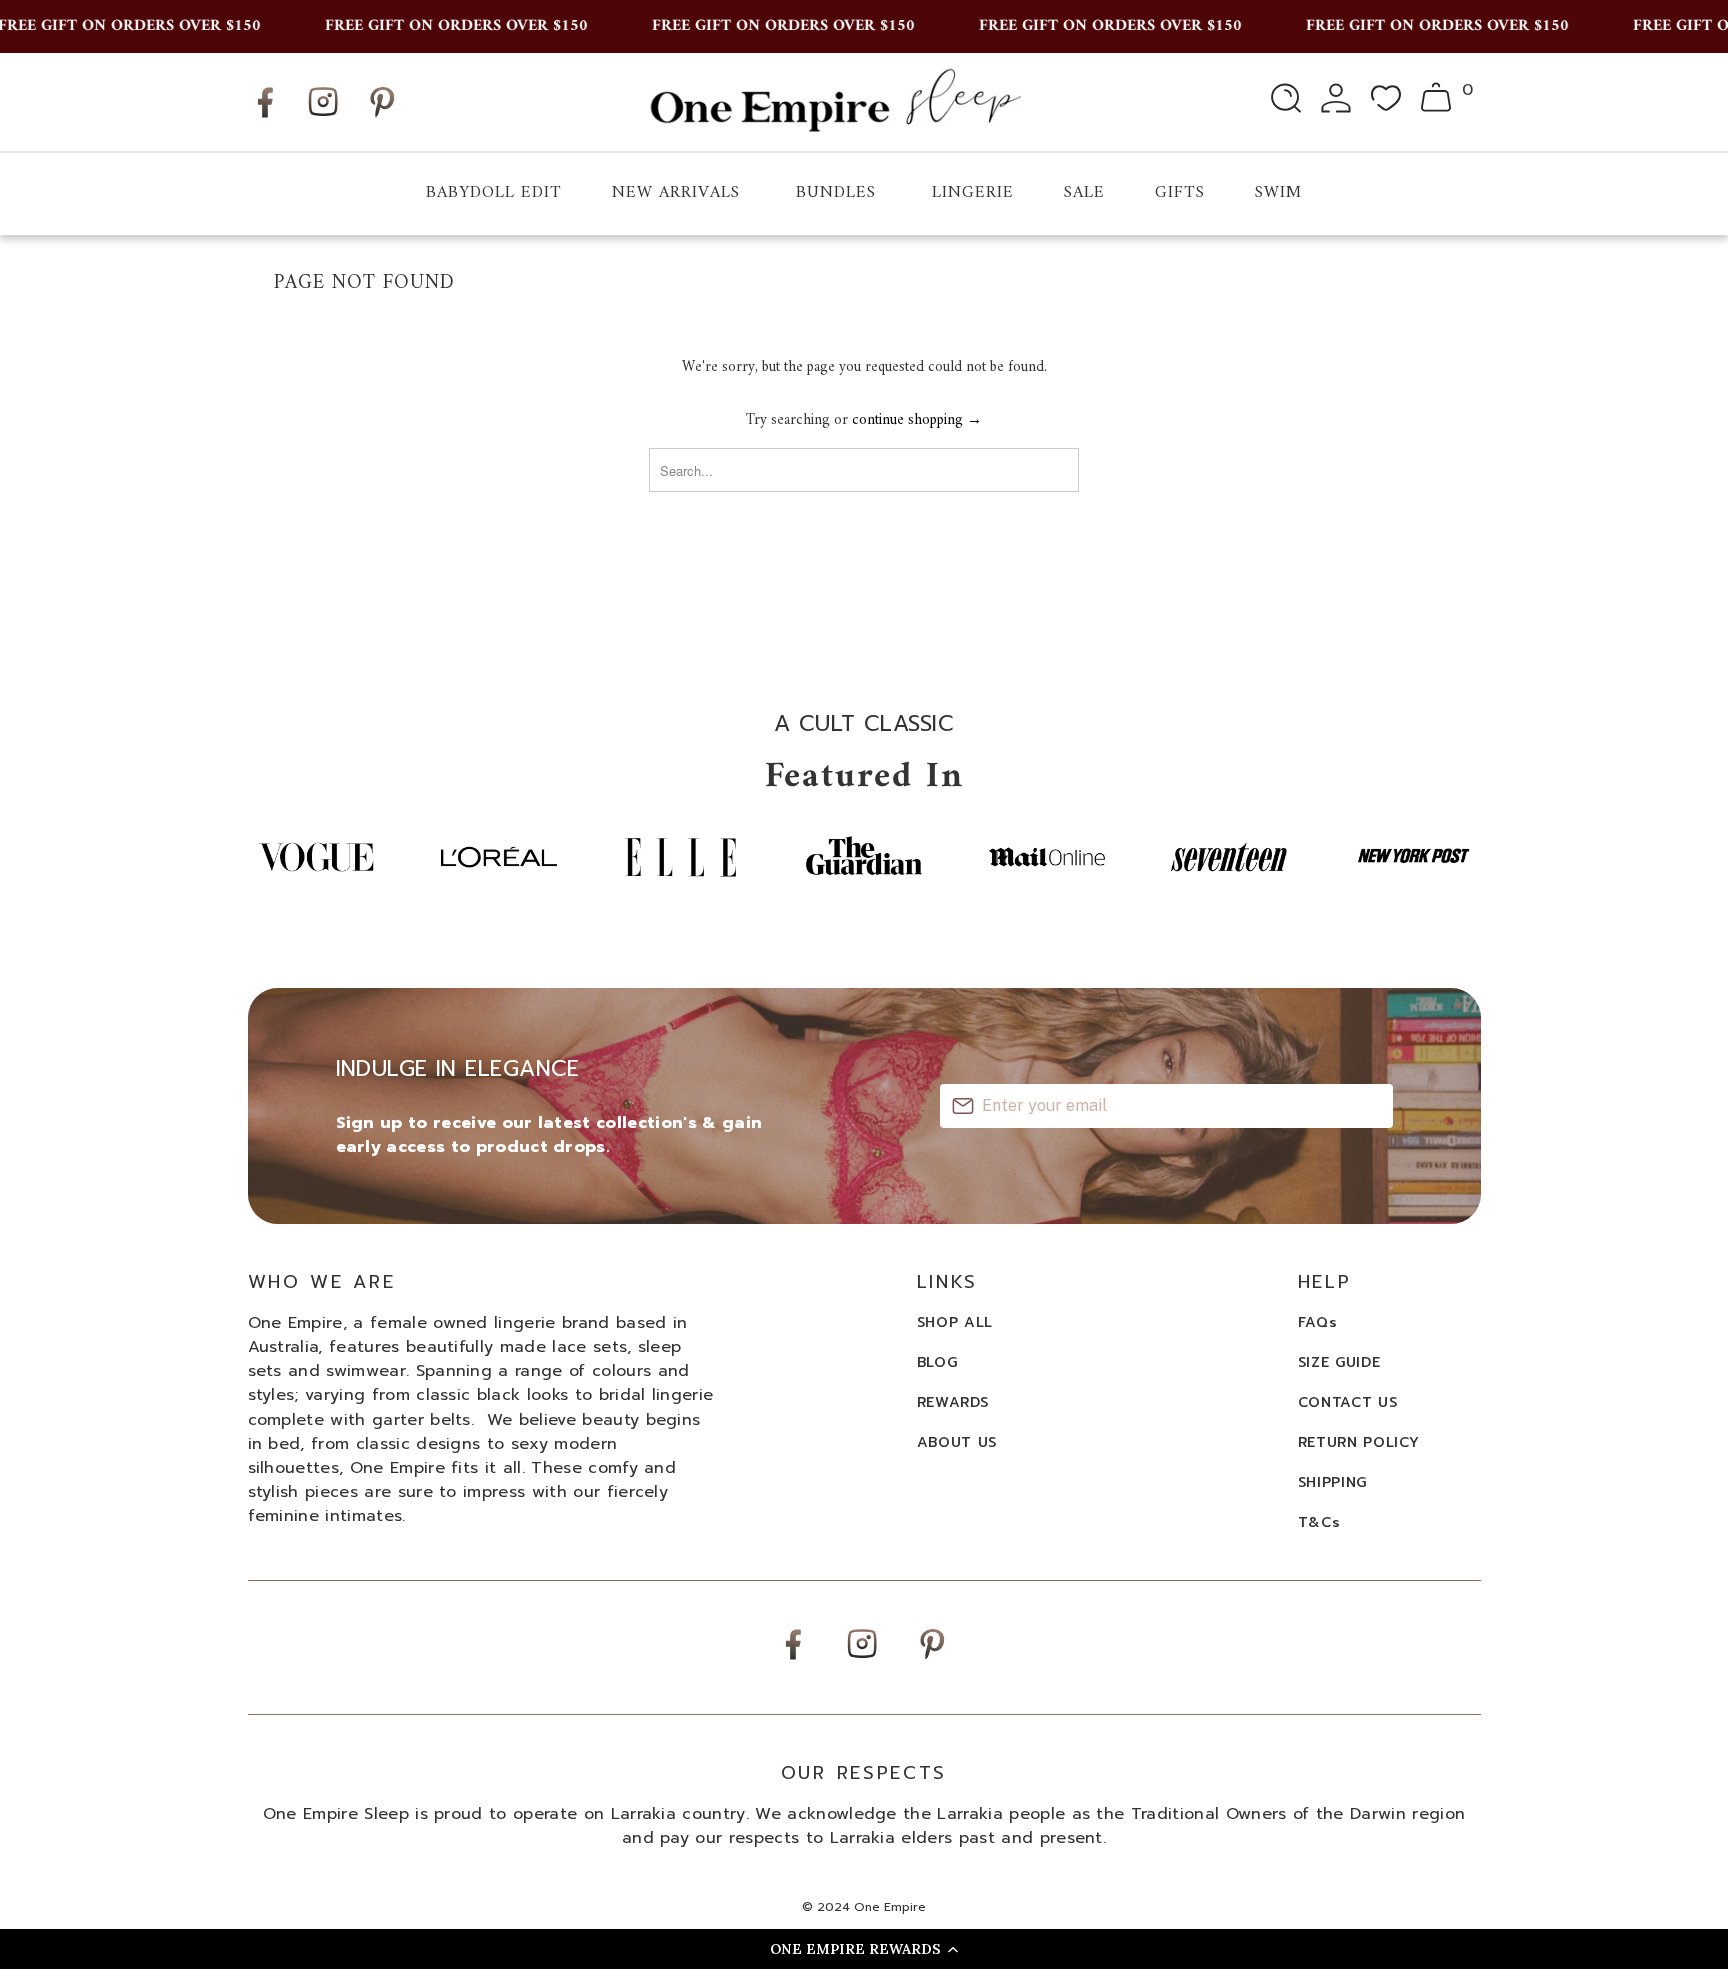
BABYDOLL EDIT (494, 193)
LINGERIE (973, 193)
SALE (1084, 193)
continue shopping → (917, 420)
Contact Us (1348, 1402)
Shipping (1333, 1482)
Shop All (955, 1322)
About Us (957, 1442)
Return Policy (1359, 1442)
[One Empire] (834, 101)
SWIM (1278, 193)
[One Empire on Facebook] (265, 117)
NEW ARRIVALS (676, 193)
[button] (864, 1949)
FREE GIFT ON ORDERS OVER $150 (434, 26)
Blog (937, 1362)
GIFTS (1180, 193)
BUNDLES (836, 193)
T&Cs (1319, 1522)
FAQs (1318, 1322)
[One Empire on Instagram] (323, 115)
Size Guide (1339, 1362)
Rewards (953, 1402)
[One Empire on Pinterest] (382, 117)
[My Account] (1336, 102)
